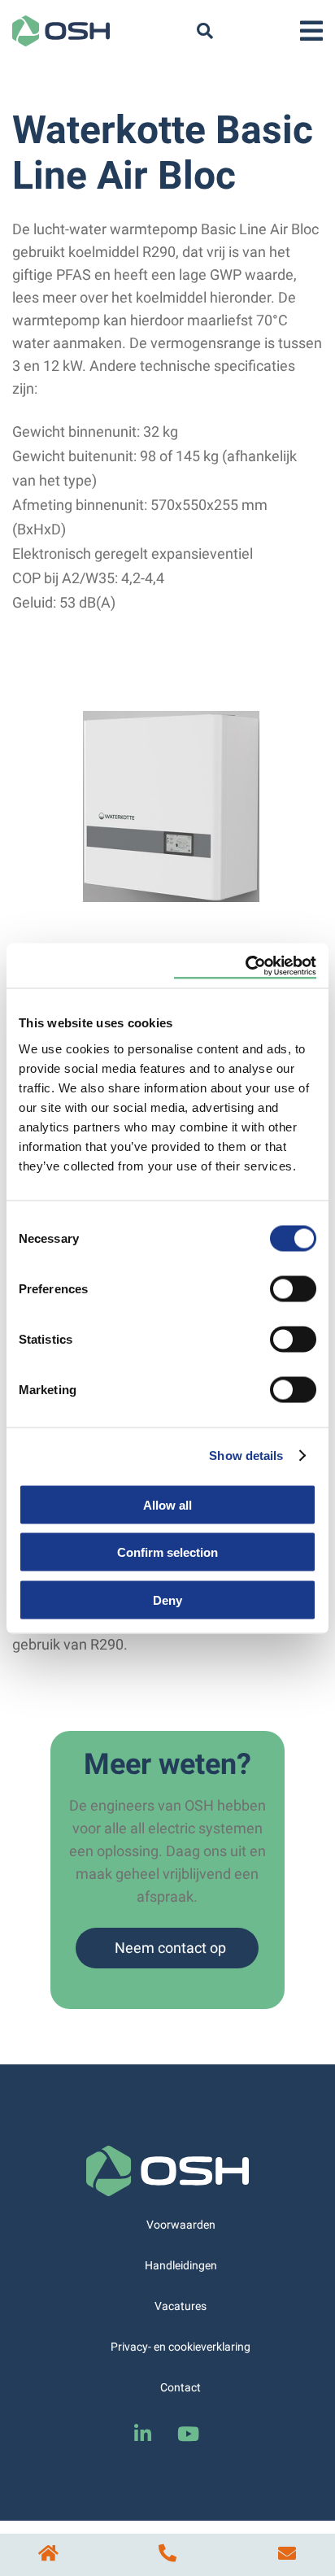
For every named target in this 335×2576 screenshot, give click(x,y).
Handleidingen (181, 2265)
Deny (167, 1600)
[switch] (293, 1288)
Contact (181, 2387)
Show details (246, 1456)
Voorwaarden (181, 2225)
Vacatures (181, 2306)
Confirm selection (167, 1552)
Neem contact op (170, 1948)
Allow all (167, 1504)
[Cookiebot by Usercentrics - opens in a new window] (245, 965)
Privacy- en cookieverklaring (181, 2347)
